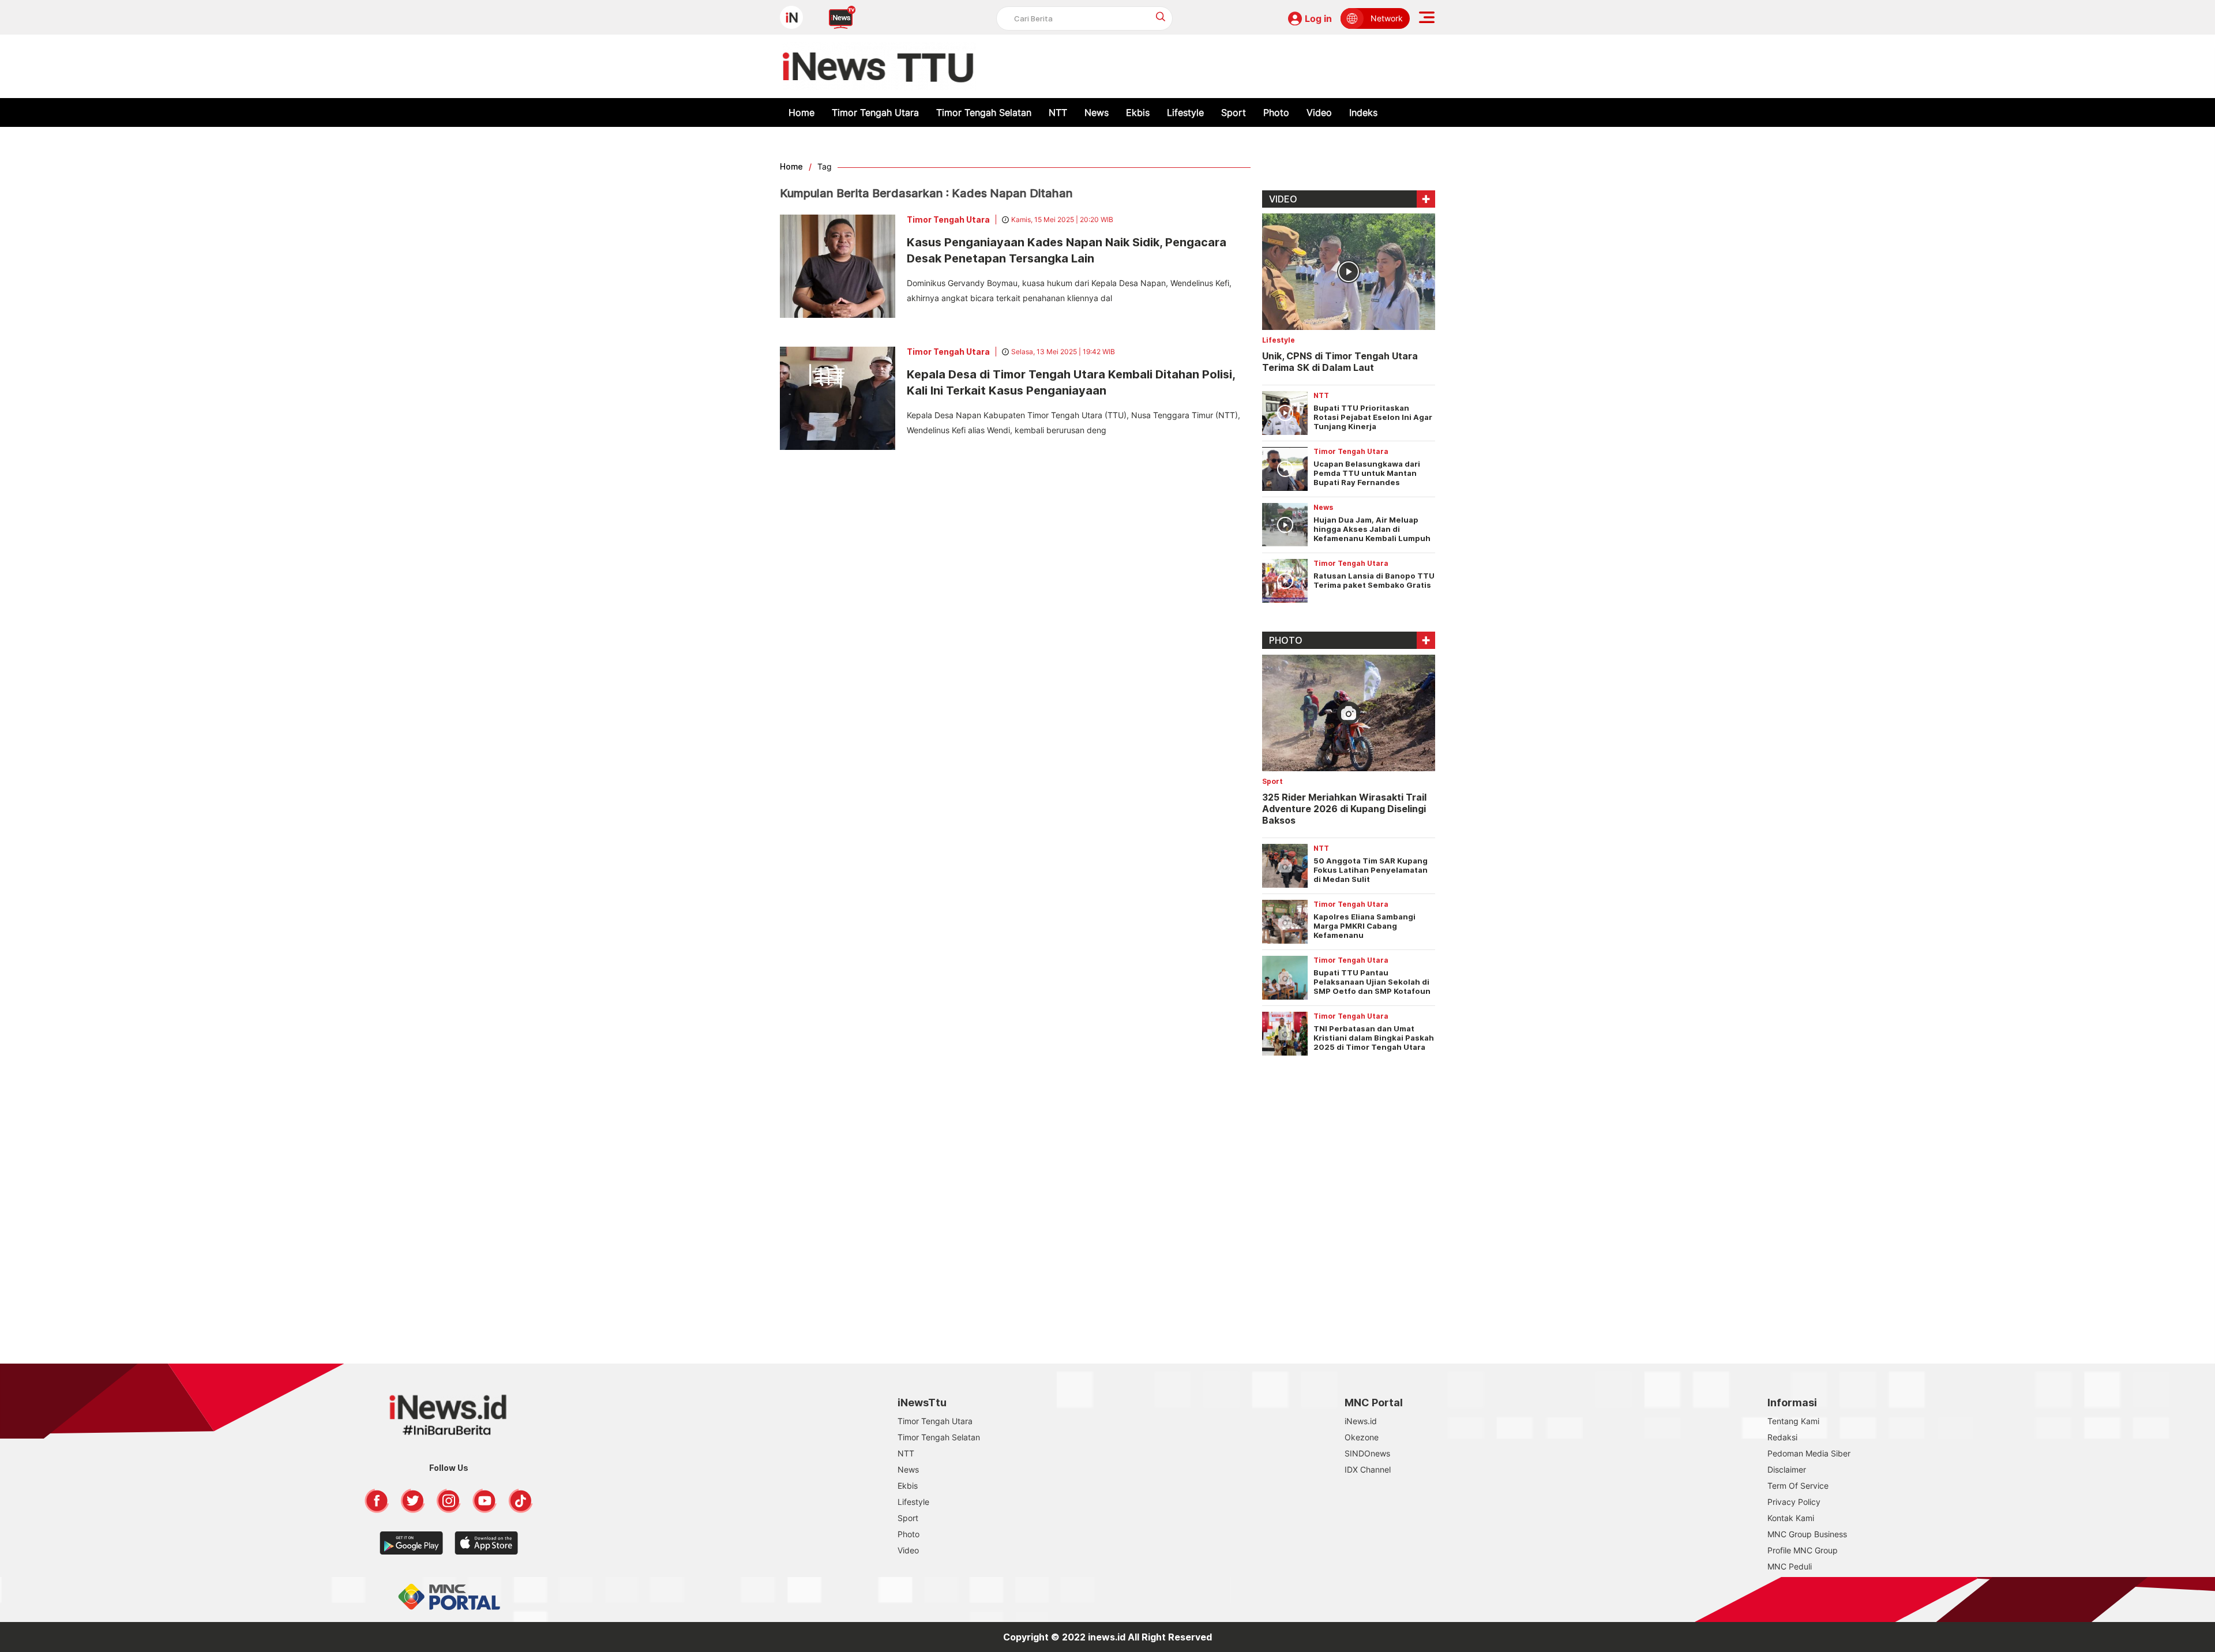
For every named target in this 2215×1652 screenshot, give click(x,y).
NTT (1058, 112)
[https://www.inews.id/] (879, 66)
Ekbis (1138, 112)
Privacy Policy (1794, 1502)
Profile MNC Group (1803, 1550)
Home (801, 112)
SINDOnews (1367, 1453)
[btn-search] (1161, 16)
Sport (1234, 112)
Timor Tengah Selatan (984, 112)
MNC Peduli (1790, 1566)
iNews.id (1361, 1421)
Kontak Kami (1791, 1518)
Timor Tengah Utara (875, 112)
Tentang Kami (1793, 1421)
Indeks (1363, 112)
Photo (1276, 112)
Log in (1318, 18)
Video (1319, 112)
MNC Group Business (1807, 1534)
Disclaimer (1787, 1469)
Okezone (1362, 1437)
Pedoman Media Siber (1809, 1453)
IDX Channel (1368, 1469)
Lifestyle (1185, 112)
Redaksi (1782, 1437)
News (1097, 112)
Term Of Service (1798, 1486)
